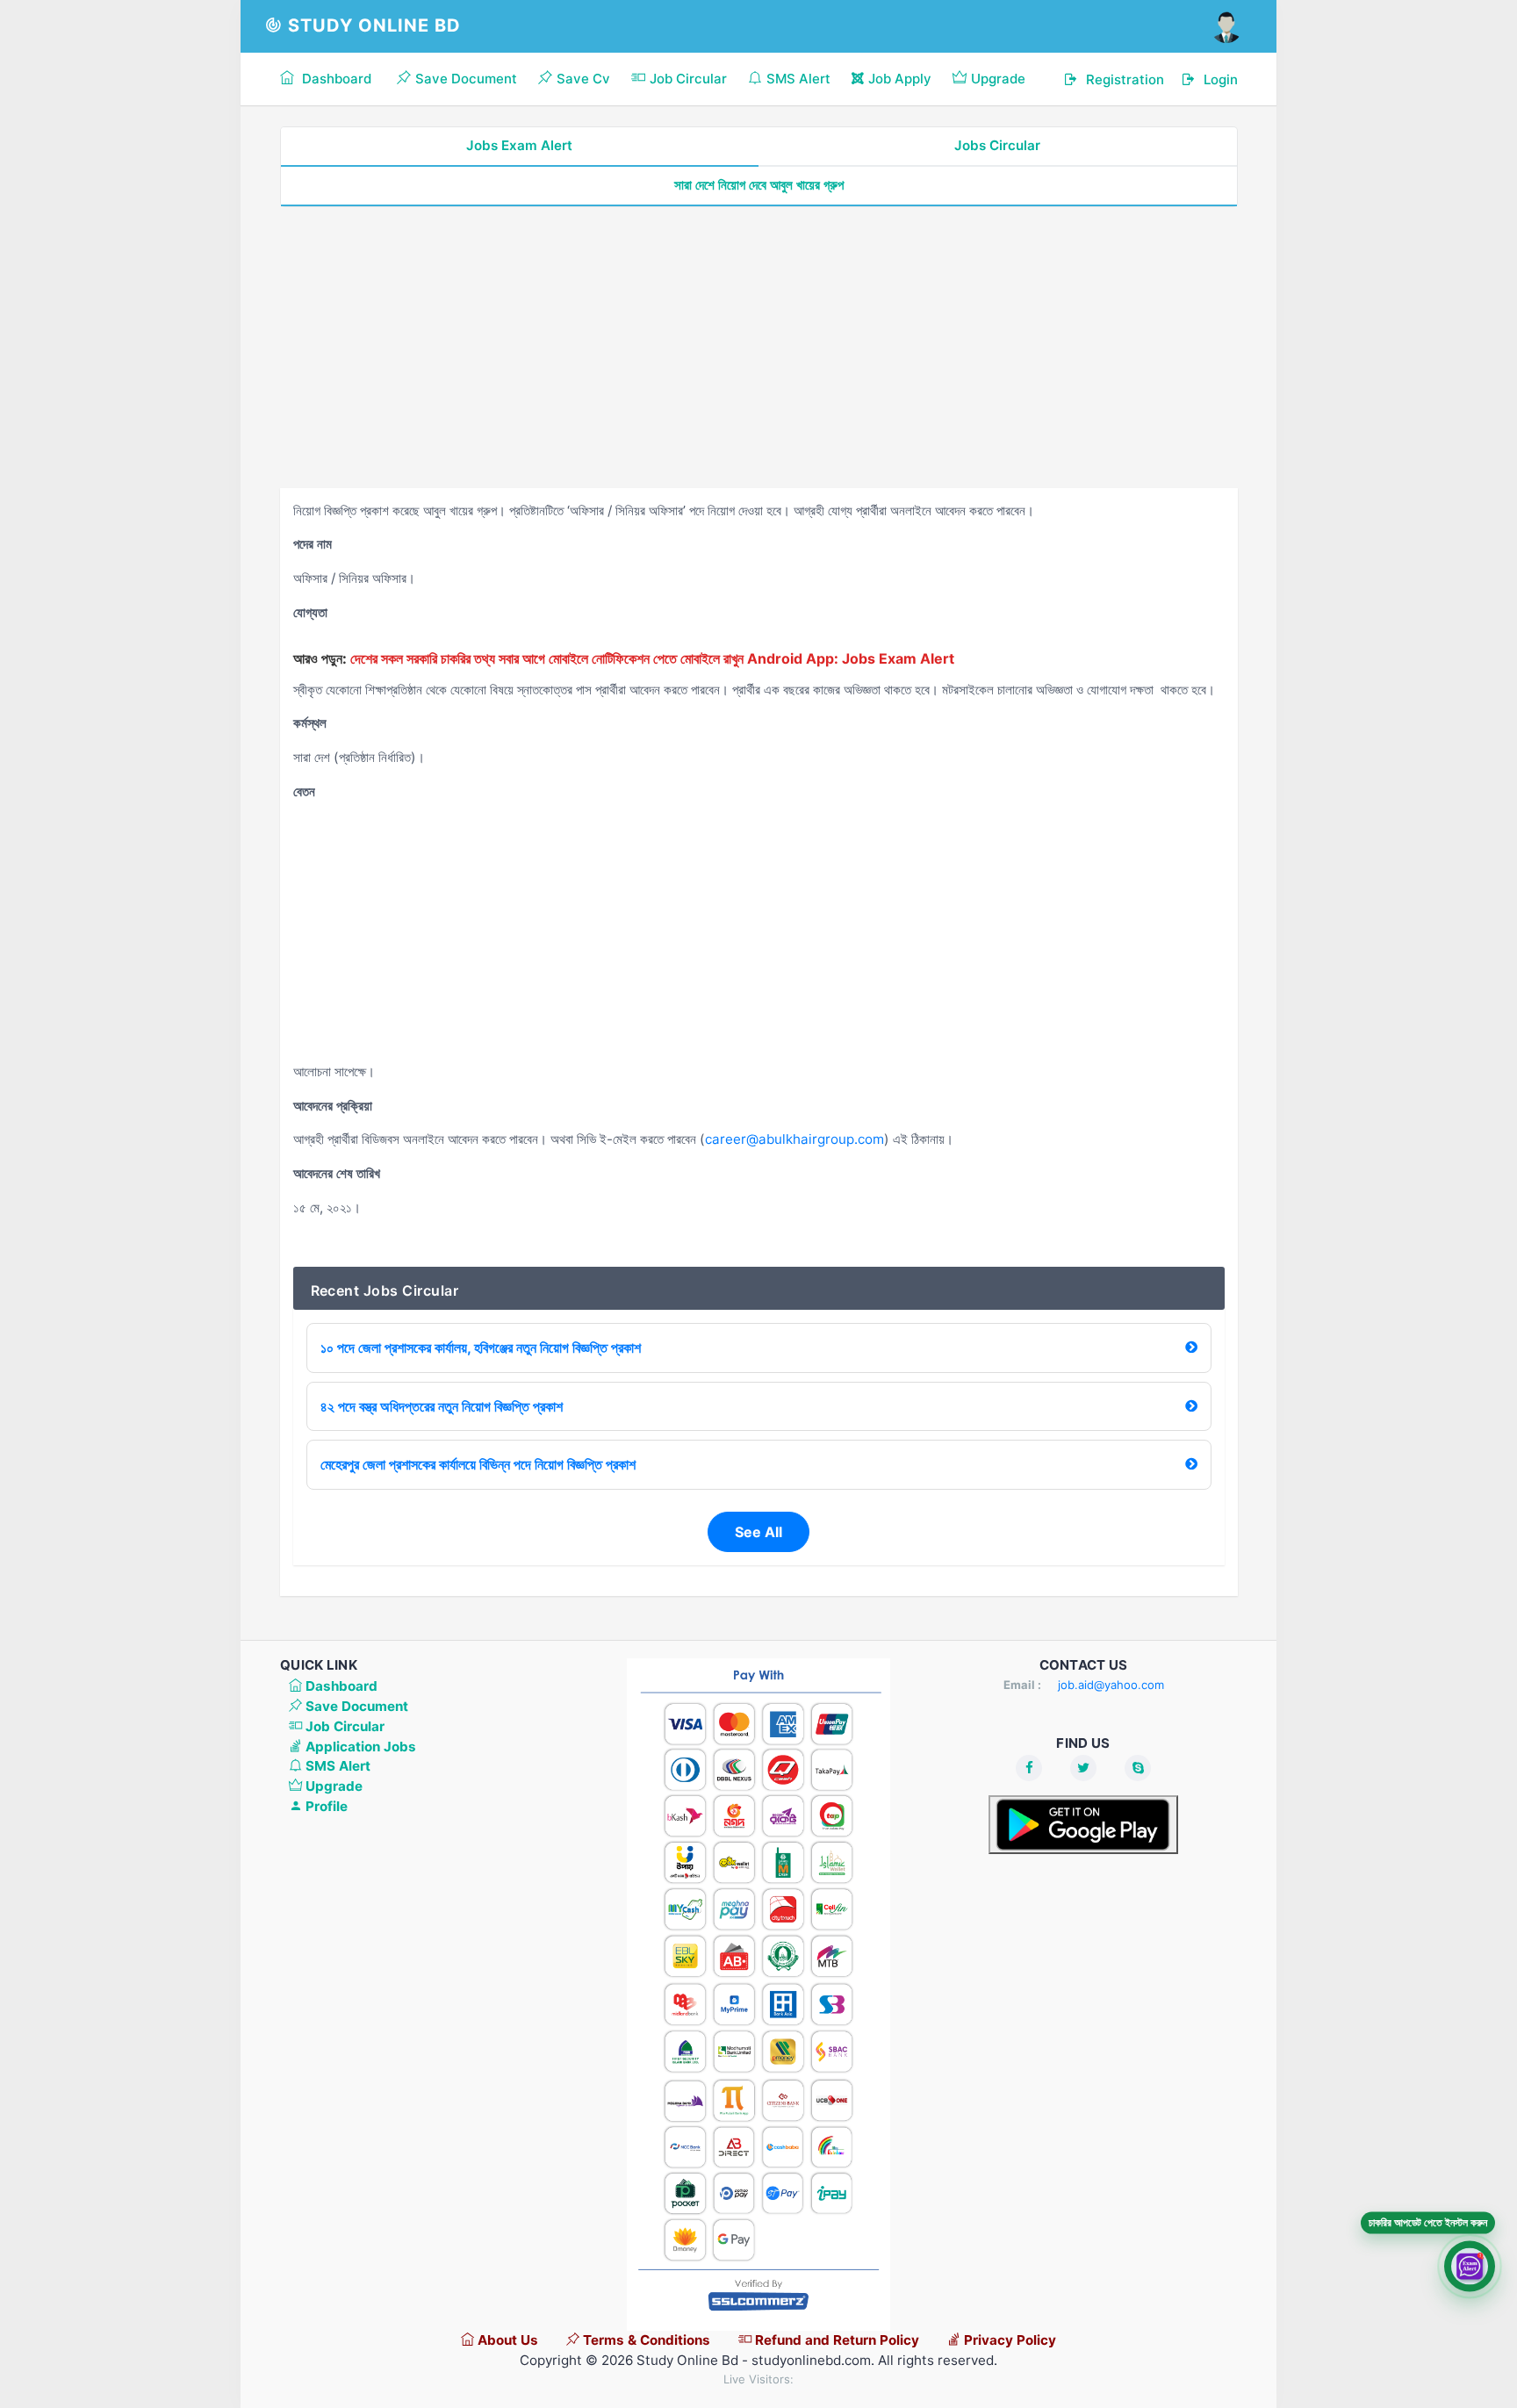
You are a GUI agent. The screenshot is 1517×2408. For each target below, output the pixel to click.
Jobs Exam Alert (519, 145)
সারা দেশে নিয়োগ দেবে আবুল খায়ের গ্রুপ (759, 185)
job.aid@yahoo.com (1111, 1685)
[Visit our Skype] (1138, 1768)
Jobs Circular (997, 145)
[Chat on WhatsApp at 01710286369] (1470, 2263)
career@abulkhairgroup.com (794, 1139)
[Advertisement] (759, 348)
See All (758, 1532)
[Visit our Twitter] (1083, 1768)
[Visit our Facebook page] (1029, 1768)
